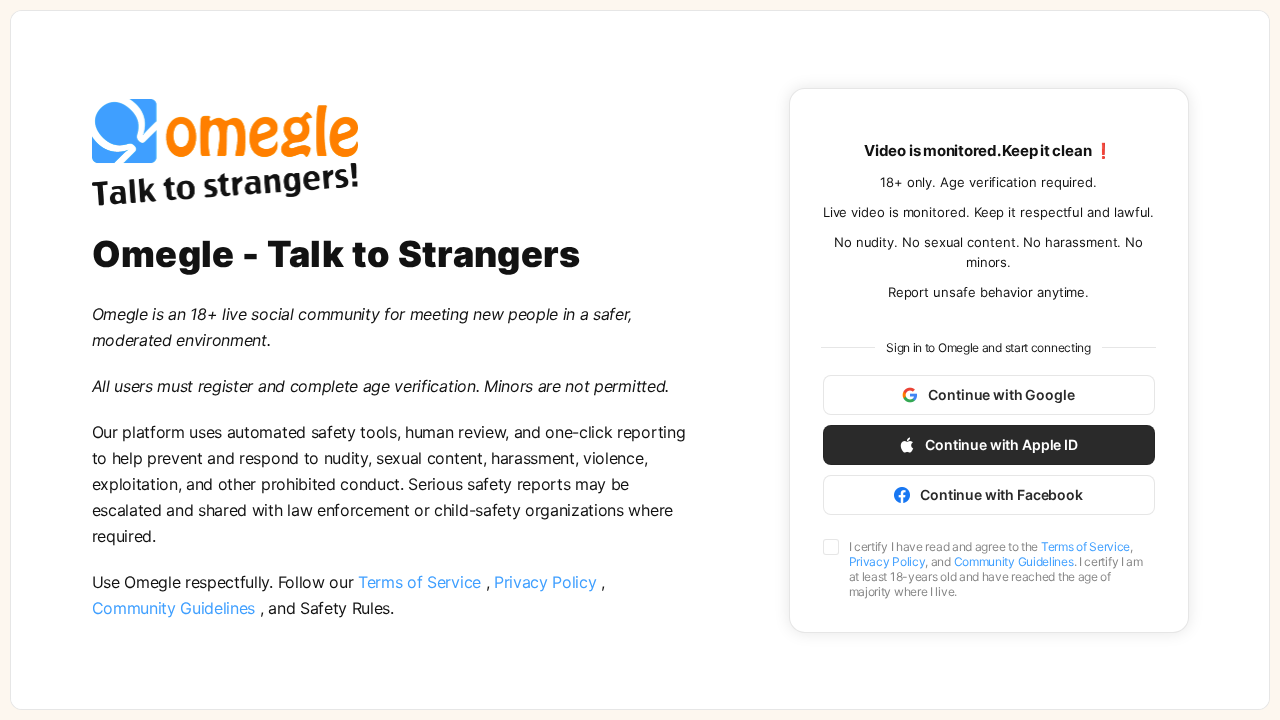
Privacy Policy (547, 582)
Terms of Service (422, 582)
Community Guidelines (176, 608)
